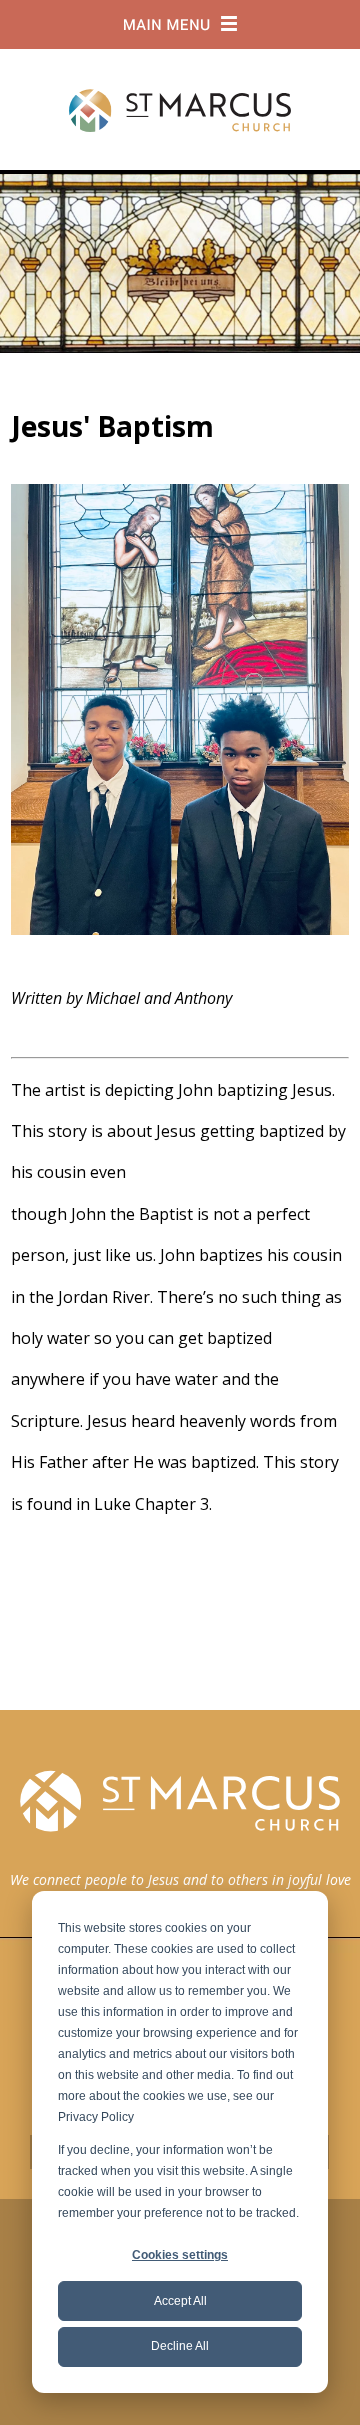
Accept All (180, 2301)
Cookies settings (180, 2255)
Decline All (180, 2346)
